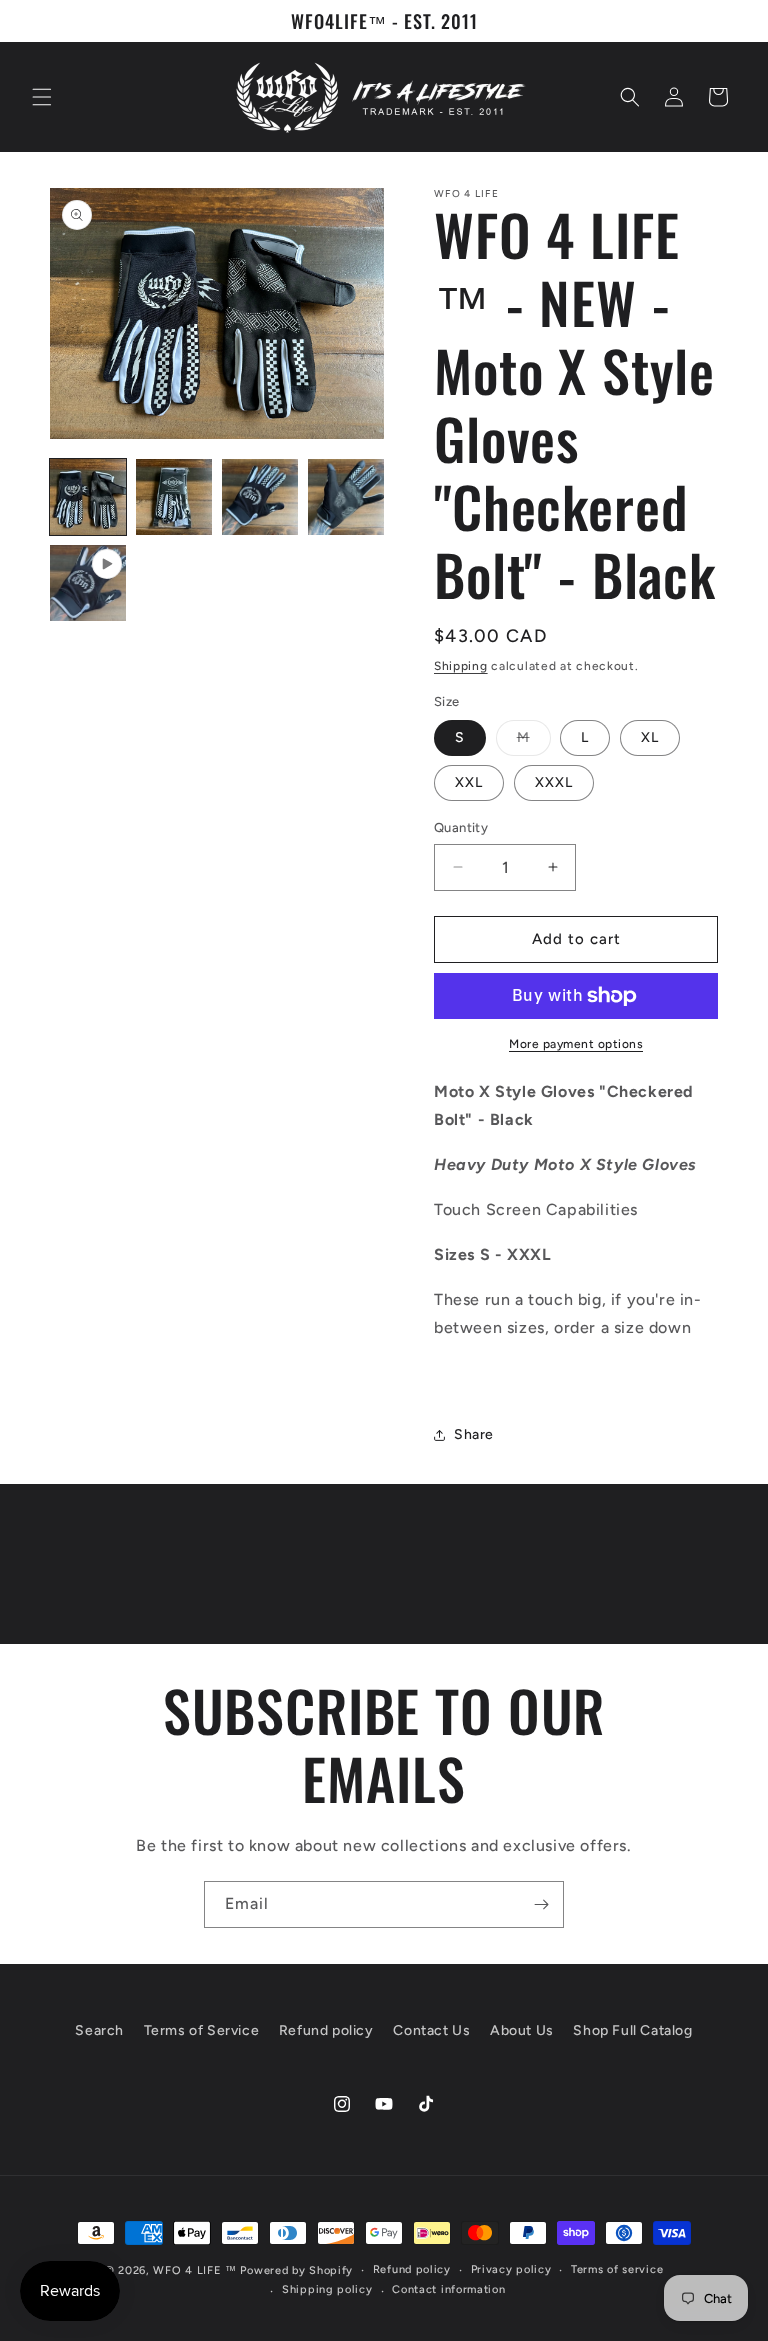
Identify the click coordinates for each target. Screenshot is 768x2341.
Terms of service (617, 2269)
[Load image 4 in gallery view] (346, 497)
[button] (42, 97)
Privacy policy (511, 2269)
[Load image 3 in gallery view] (260, 497)
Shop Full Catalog (632, 2030)
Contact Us (431, 2030)
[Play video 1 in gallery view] (88, 583)
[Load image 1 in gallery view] (88, 497)
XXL (469, 782)
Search (99, 2030)
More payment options (576, 1044)
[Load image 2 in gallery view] (174, 497)
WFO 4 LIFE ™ (194, 2270)
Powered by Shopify (296, 2270)
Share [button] (474, 1434)
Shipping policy (327, 2289)
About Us (522, 2030)
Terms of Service (202, 2030)
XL (650, 737)
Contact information (448, 2289)
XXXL (554, 782)
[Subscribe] (541, 1904)
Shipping (461, 666)
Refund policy (326, 2030)
